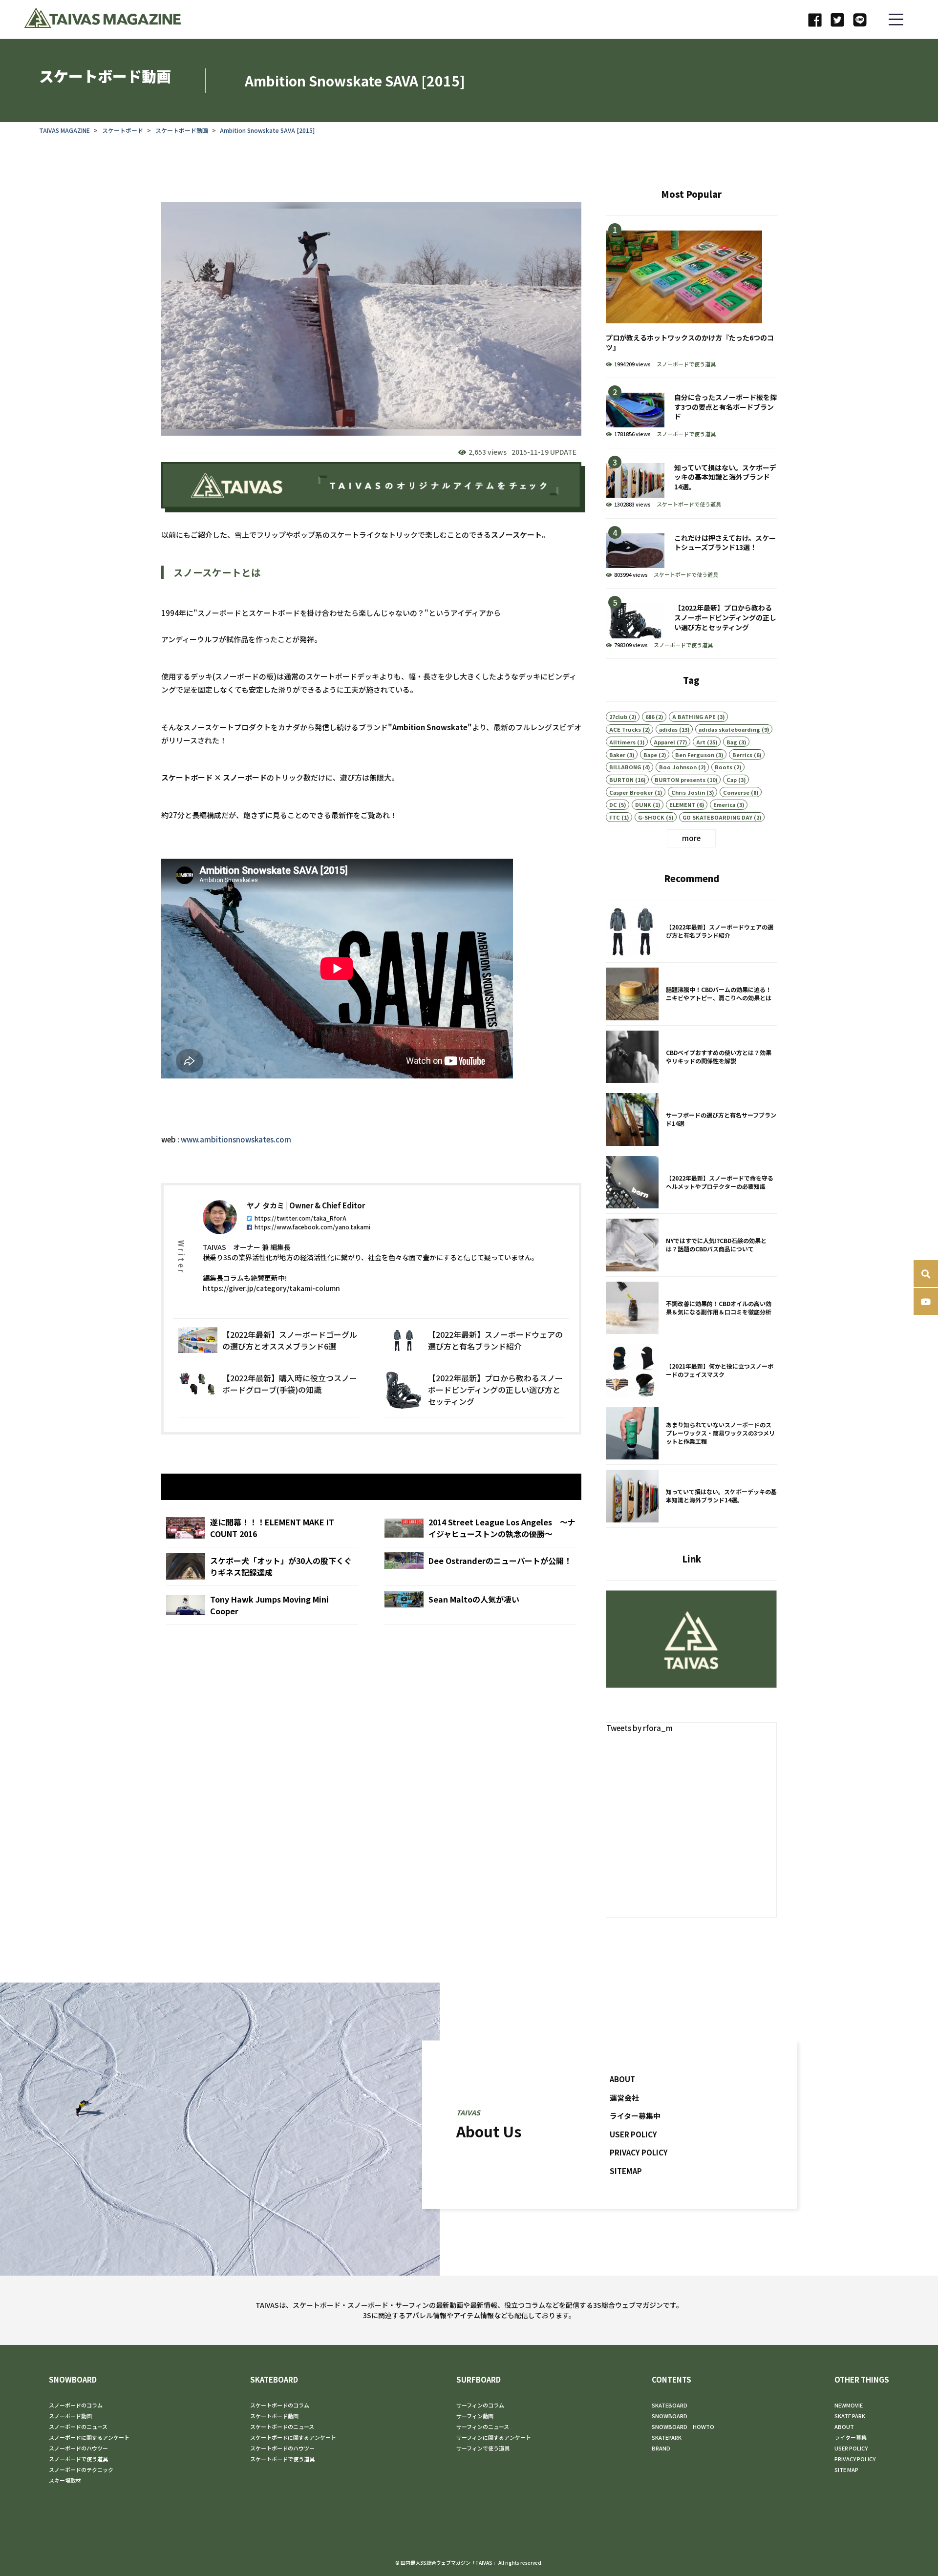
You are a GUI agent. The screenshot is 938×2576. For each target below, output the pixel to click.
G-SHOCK (651, 817)
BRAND (661, 2448)
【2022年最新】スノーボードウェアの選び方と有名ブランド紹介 (474, 1340)
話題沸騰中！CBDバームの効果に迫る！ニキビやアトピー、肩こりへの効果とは (691, 994)
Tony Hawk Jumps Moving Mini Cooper (262, 1605)
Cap (732, 780)
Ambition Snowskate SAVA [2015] (267, 130)
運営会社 (624, 2097)
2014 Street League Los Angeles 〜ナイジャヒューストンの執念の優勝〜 (480, 1528)
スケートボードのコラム (280, 2405)
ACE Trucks (625, 729)
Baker (617, 755)
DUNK (643, 804)
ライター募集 (851, 2437)
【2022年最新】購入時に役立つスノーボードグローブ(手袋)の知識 (268, 1390)
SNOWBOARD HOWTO (683, 2427)
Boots (724, 767)
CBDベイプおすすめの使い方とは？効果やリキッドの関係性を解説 (691, 1057)
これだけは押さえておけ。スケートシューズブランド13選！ (691, 554)
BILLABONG (625, 767)
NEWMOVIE (849, 2405)
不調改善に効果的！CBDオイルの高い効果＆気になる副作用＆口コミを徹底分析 (691, 1308)
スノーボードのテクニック (81, 2470)
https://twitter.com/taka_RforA (300, 1218)
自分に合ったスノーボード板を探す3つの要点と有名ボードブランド (691, 413)
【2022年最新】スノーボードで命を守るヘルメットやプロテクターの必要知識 (691, 1182)
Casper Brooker (631, 792)
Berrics (742, 755)
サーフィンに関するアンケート (494, 2437)
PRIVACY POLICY (639, 2152)
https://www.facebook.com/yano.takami (312, 1227)
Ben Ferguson (695, 755)
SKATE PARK (850, 2416)
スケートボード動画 (182, 130)
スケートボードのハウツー (282, 2448)
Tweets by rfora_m (640, 1728)
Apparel (664, 742)
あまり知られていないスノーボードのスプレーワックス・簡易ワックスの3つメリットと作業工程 (691, 1434)
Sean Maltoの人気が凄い (480, 1605)
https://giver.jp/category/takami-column (271, 1288)
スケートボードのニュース (282, 2427)
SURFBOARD (479, 2379)
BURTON (621, 780)
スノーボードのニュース (78, 2427)
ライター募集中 (635, 2116)
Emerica (724, 804)
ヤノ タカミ (266, 1205)
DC (613, 804)
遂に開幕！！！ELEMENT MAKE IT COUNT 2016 (262, 1528)
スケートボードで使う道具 (689, 504)
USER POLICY (633, 2134)
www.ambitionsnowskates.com (236, 1139)
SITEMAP (626, 2170)
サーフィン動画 (475, 2416)
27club (618, 717)
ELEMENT (682, 804)
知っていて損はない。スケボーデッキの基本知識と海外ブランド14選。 (691, 483)
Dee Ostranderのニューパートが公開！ (480, 1566)
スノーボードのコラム (76, 2405)
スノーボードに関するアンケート (89, 2437)
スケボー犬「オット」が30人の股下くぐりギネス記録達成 (262, 1566)
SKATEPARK (667, 2437)
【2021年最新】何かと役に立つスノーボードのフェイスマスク (691, 1371)
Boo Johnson (678, 767)
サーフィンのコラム (480, 2405)
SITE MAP (846, 2470)
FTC (615, 817)
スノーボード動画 (70, 2416)
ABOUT (622, 2079)
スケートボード (123, 130)
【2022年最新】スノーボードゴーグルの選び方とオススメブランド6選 (268, 1340)
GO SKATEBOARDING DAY (717, 817)
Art (701, 742)
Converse (736, 792)
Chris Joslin (688, 792)
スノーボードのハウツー (78, 2448)
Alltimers (622, 742)
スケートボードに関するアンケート (293, 2437)
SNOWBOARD (73, 2379)
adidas (668, 729)
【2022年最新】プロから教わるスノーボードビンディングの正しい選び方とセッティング (474, 1390)
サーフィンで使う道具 (483, 2448)
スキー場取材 (65, 2480)
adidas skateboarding (729, 729)
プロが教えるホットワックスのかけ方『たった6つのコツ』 (691, 297)
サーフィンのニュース (483, 2427)
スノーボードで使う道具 (686, 364)
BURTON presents (680, 780)
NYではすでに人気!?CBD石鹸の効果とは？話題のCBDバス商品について (691, 1245)
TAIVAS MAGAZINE (64, 130)
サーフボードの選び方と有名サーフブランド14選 (691, 1119)
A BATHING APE (694, 717)
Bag (732, 742)
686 (650, 717)
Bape (650, 755)
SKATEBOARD (274, 2379)
